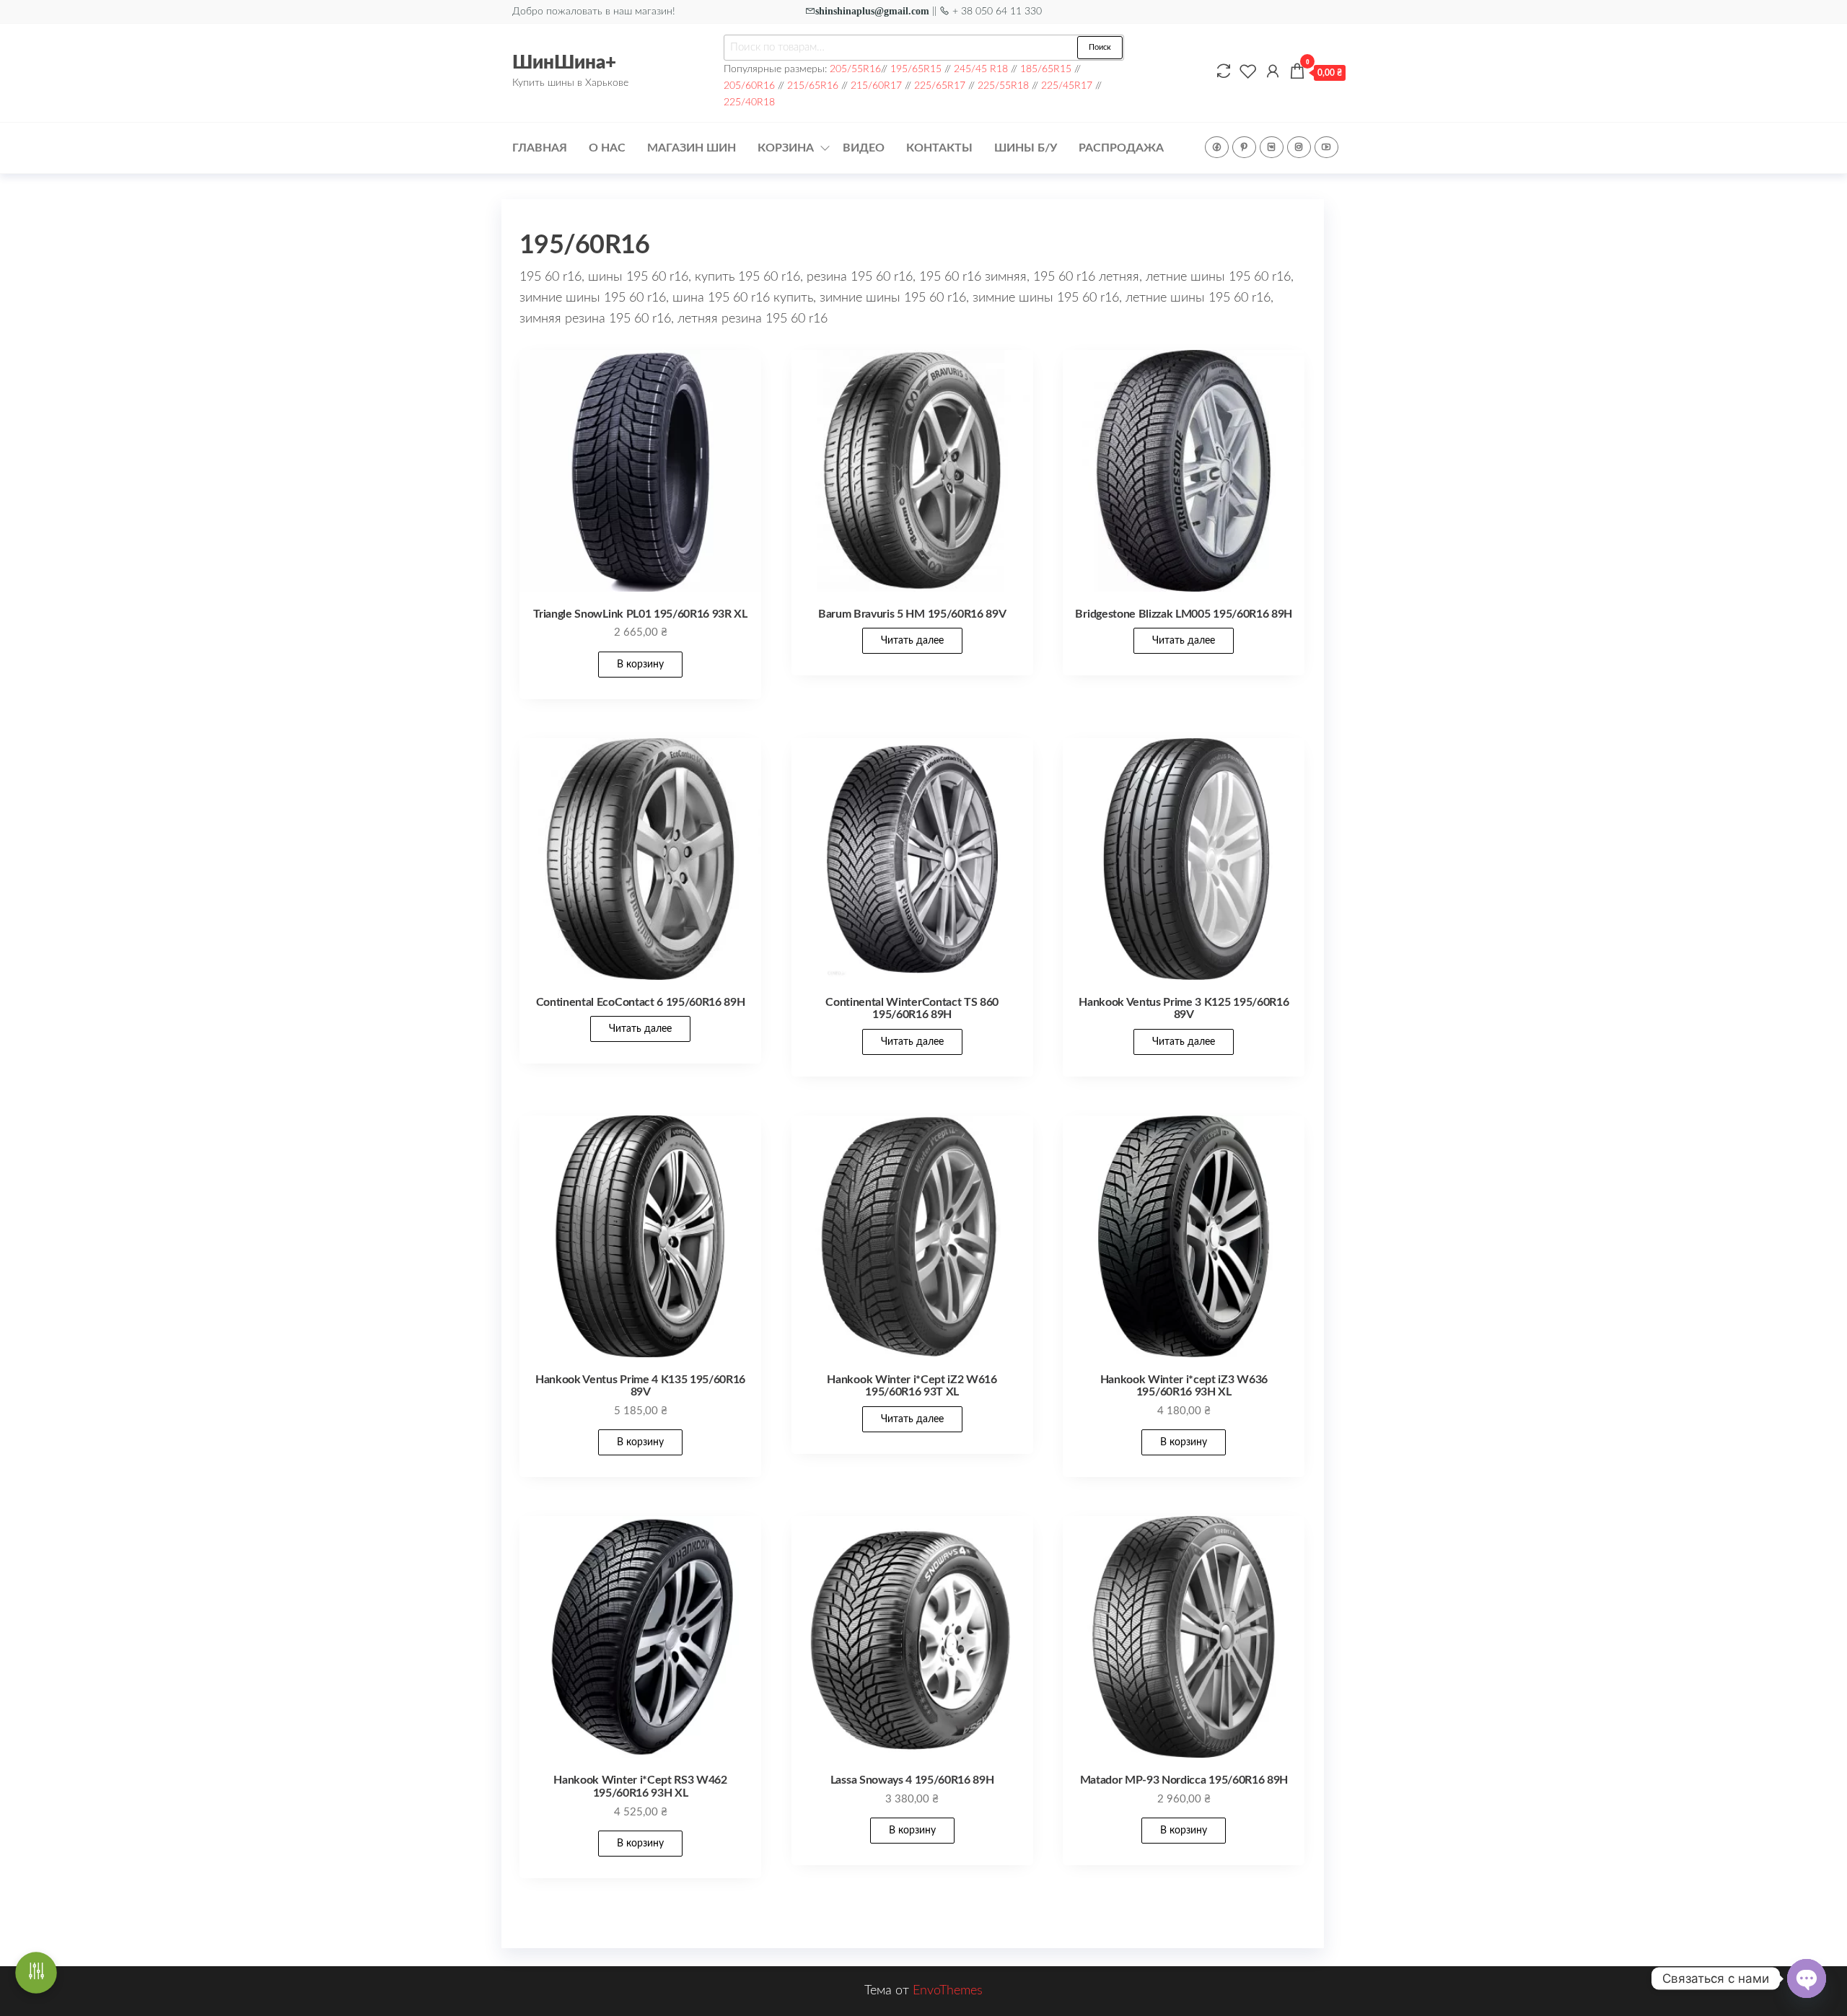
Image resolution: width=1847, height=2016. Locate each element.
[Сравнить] (1220, 72)
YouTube (1326, 147)
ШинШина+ (564, 63)
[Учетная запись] (1269, 72)
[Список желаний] (1245, 72)
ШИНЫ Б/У (1026, 148)
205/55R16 (855, 69)
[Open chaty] (1807, 1978)
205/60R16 (749, 86)
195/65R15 (916, 69)
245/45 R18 (981, 69)
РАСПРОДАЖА (1121, 148)
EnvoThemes (948, 1991)
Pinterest (1244, 147)
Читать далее (912, 641)
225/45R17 (1067, 86)
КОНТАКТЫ (939, 148)
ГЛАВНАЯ (540, 148)
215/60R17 (876, 86)
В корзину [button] (640, 665)
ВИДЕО (864, 148)
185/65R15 (1046, 69)
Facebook (1217, 147)
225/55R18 (1003, 86)
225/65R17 (940, 86)
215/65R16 (813, 86)
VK (1272, 147)
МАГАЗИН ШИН (692, 148)
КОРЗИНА (786, 148)
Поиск (1100, 47)
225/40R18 (749, 102)
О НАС (607, 148)
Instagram (1299, 147)
